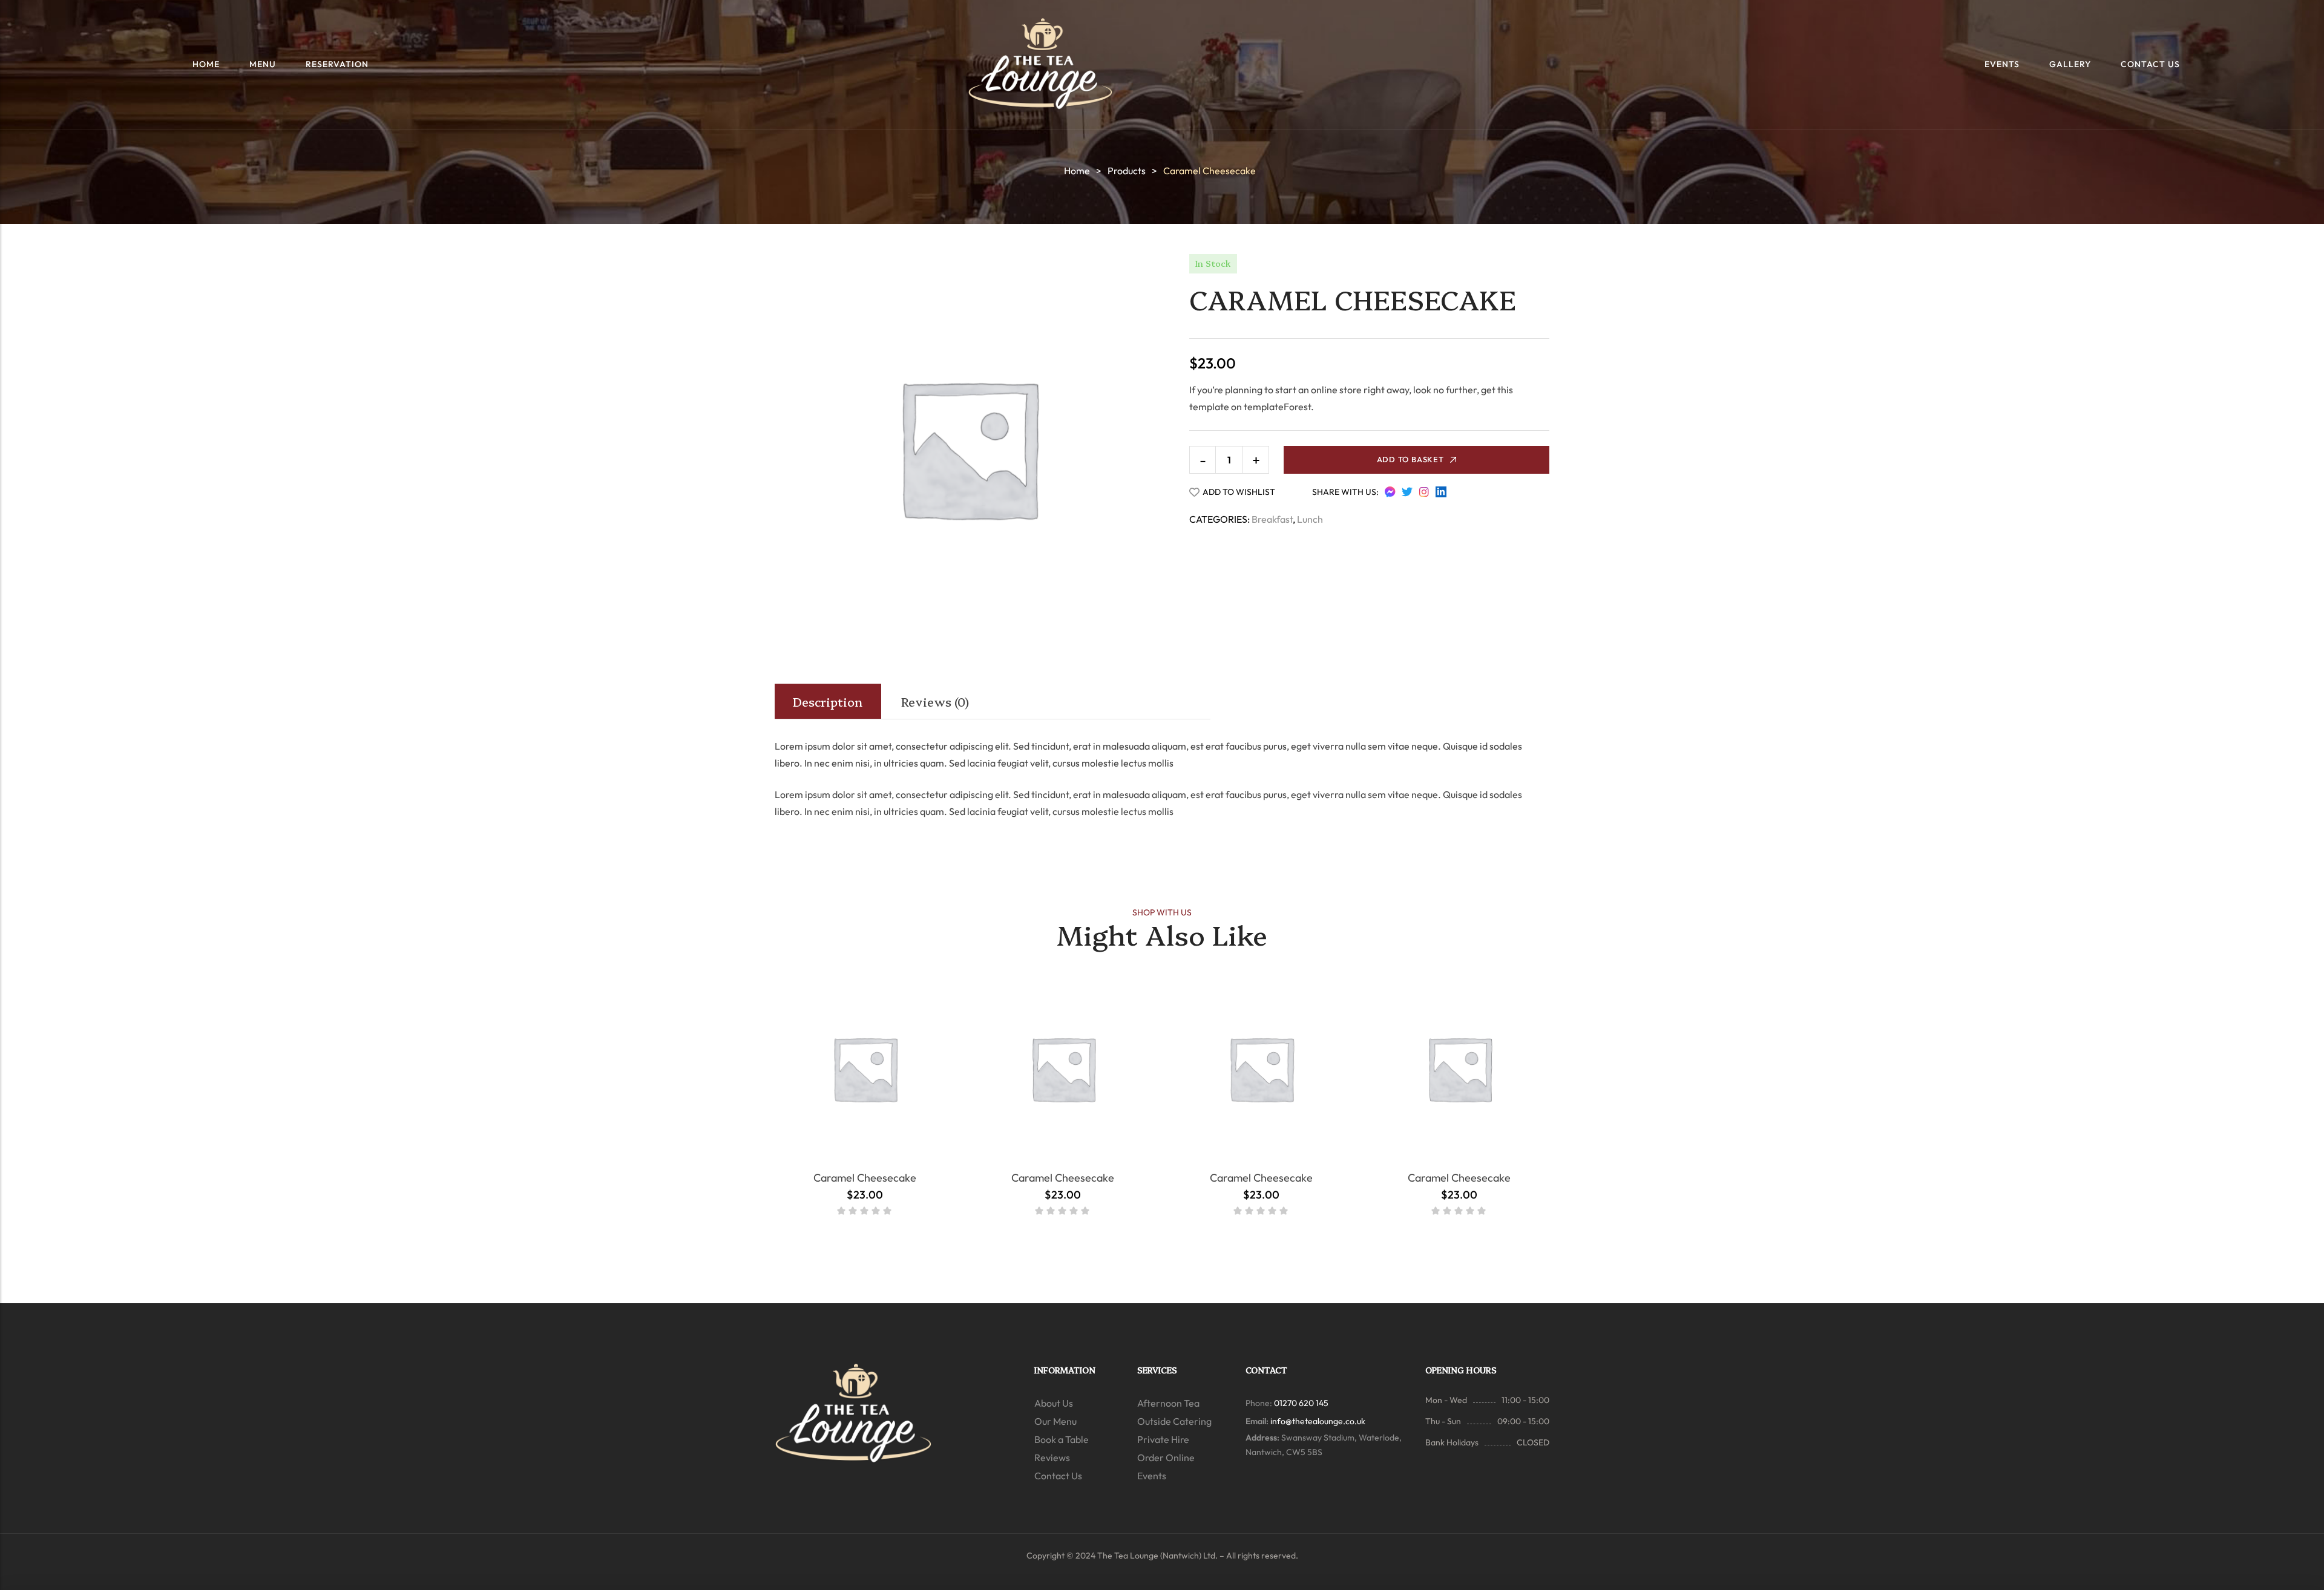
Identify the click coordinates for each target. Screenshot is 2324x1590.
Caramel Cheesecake (865, 1178)
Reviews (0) (935, 701)
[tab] (828, 701)
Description (828, 701)
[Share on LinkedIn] (1441, 492)
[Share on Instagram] (1424, 492)
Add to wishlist (1239, 492)
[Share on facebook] (1390, 492)
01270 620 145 (1301, 1403)
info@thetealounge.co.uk (1318, 1421)
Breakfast (1272, 519)
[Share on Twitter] (1407, 492)
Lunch (1310, 519)
